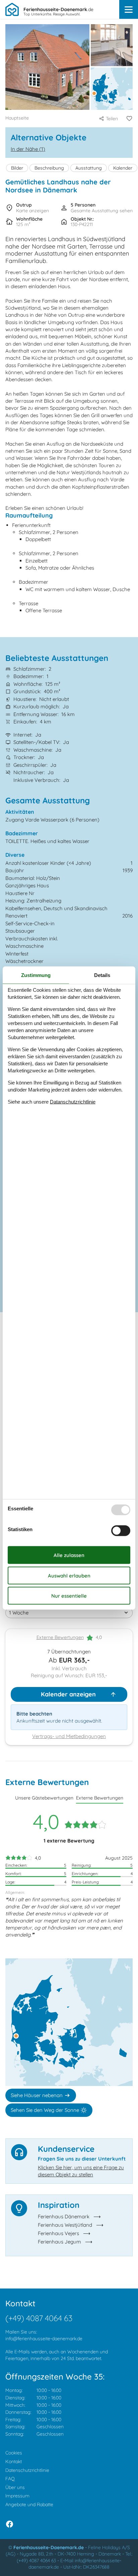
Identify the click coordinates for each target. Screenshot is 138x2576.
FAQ (10, 2479)
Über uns (15, 2487)
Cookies (14, 2453)
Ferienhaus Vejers (58, 2233)
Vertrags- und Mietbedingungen (69, 1736)
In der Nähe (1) (28, 149)
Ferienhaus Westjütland (65, 2225)
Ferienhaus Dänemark (64, 2216)
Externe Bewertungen (60, 1637)
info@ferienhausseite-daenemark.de (44, 2339)
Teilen (112, 119)
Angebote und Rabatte (29, 2504)
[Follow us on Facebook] (10, 2524)
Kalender (123, 168)
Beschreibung (49, 168)
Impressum (17, 2496)
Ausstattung (89, 168)
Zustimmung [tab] (36, 975)
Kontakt (14, 2461)
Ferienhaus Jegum (59, 2242)
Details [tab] (102, 975)
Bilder (17, 168)
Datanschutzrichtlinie (73, 1101)
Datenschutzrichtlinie (27, 2470)
